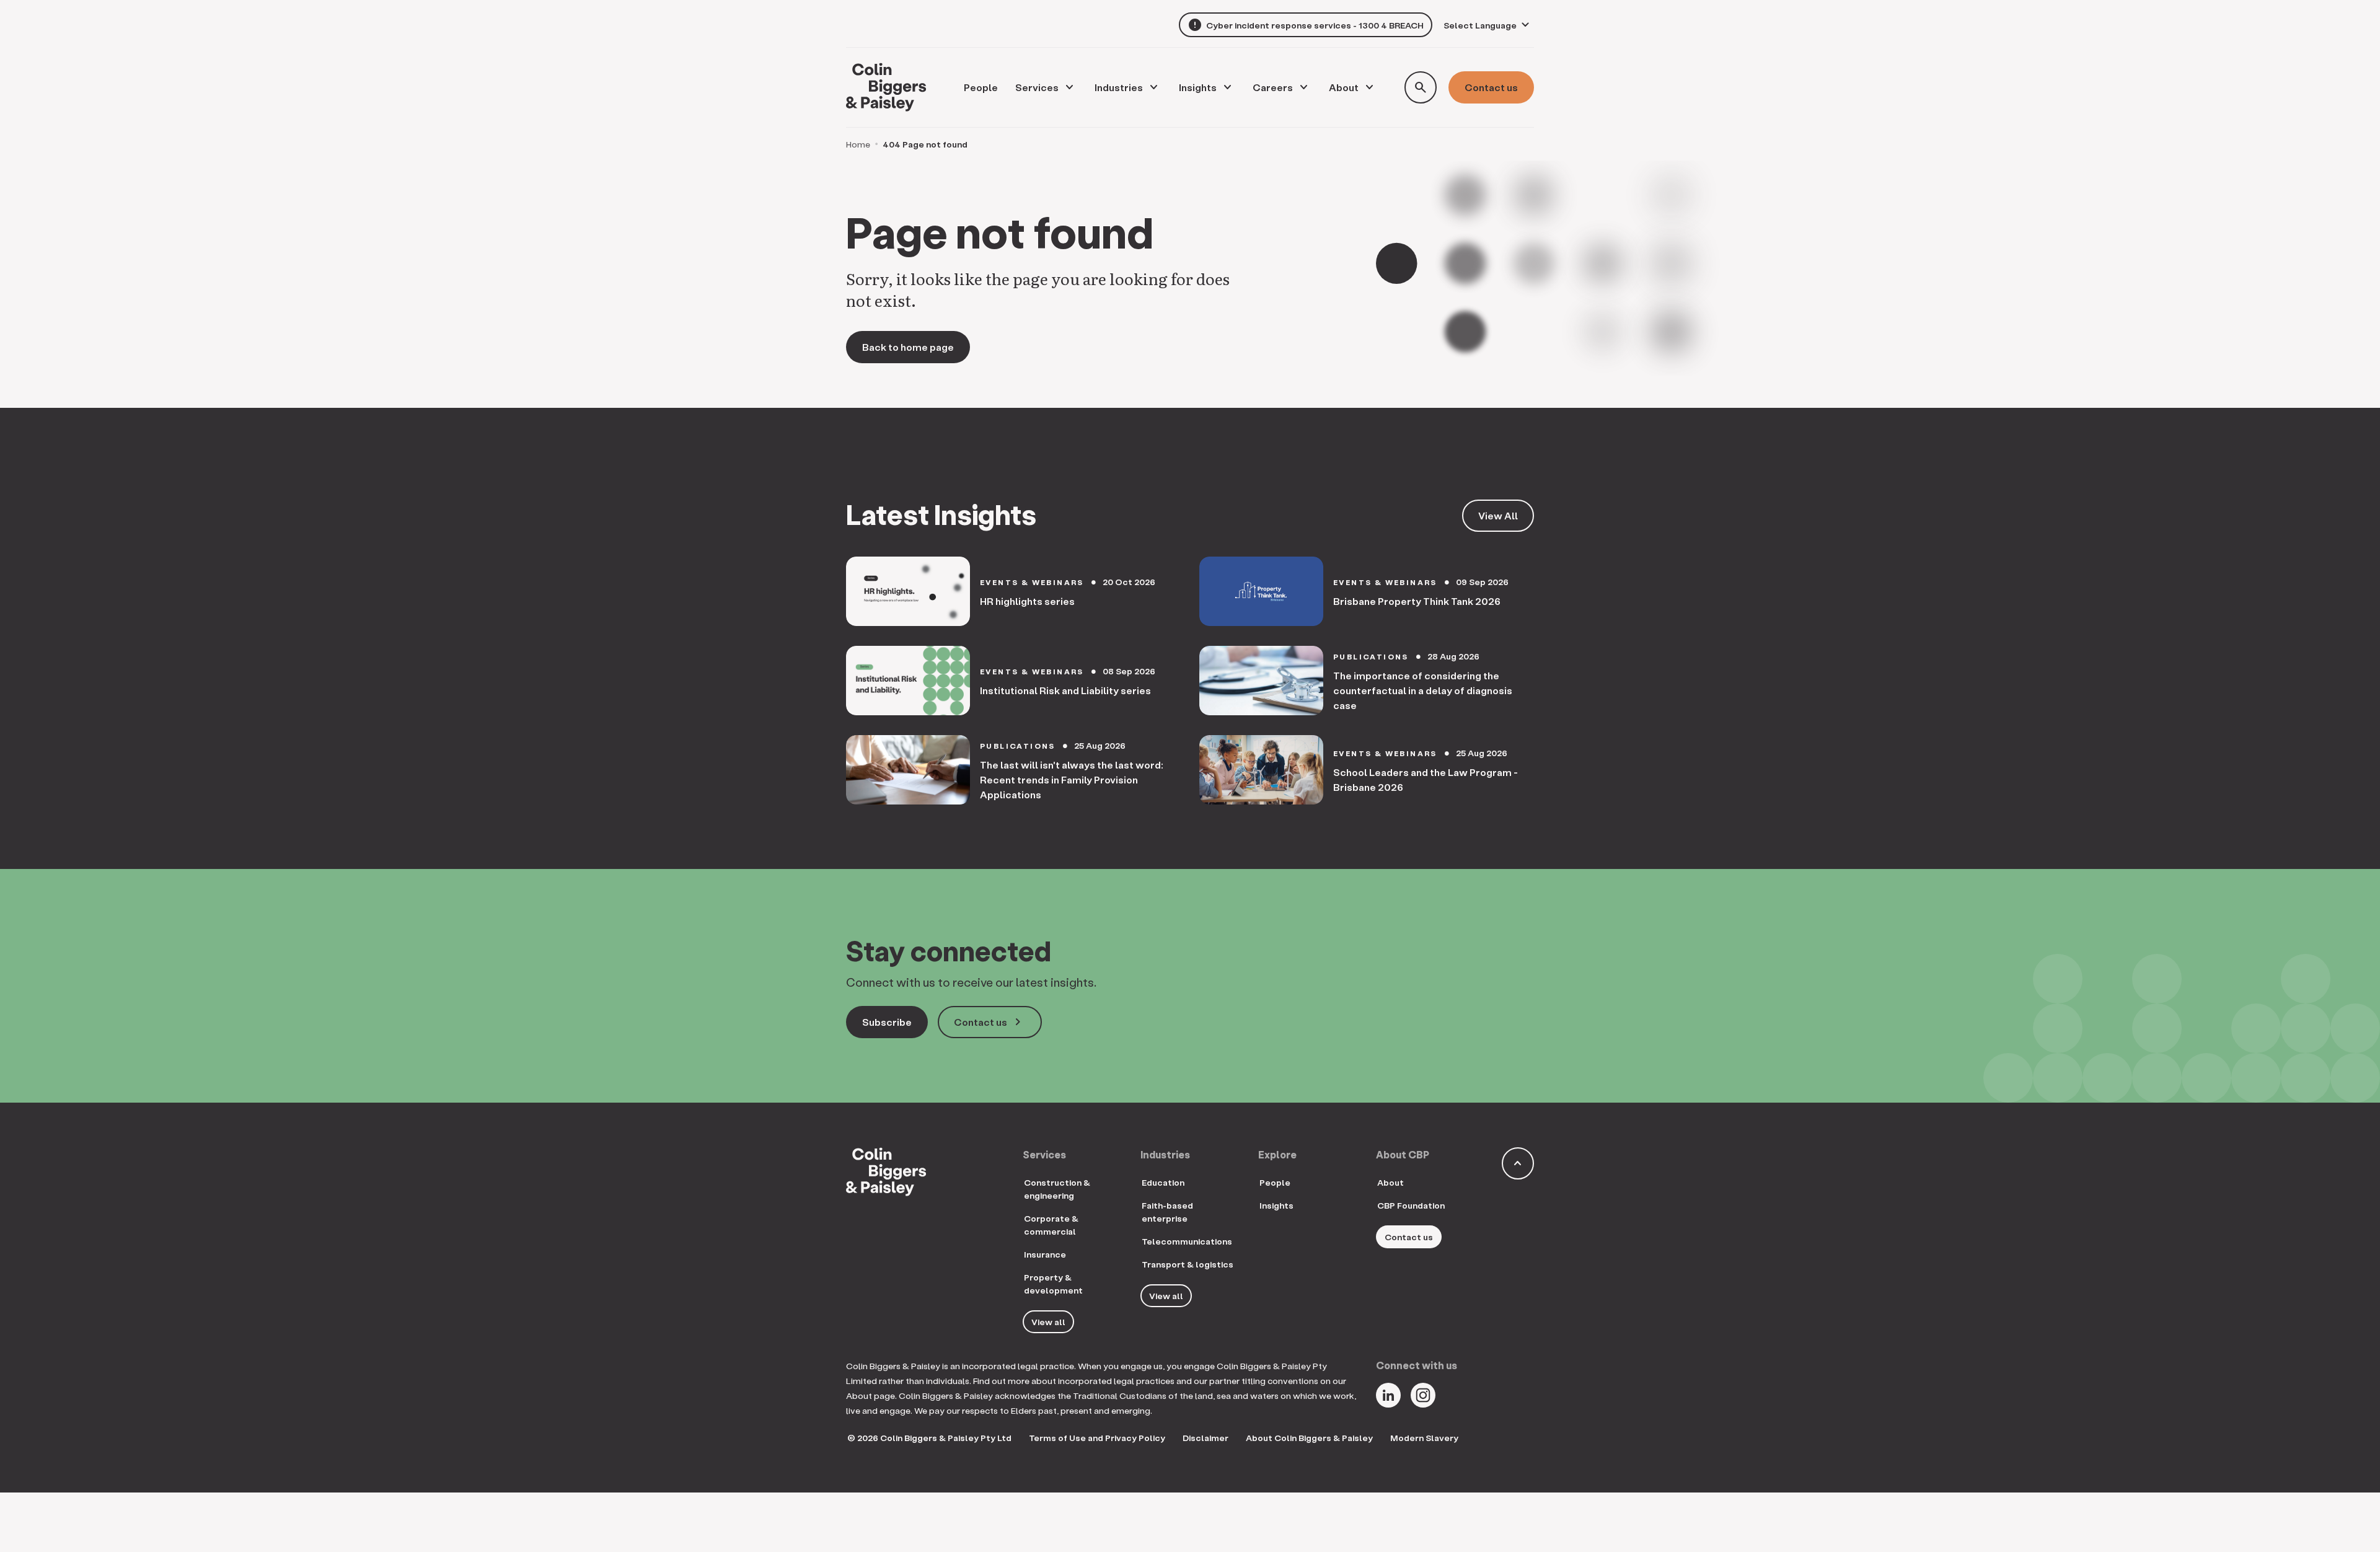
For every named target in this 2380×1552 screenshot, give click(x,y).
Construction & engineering (1057, 1189)
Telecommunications (1187, 1241)
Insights (1198, 87)
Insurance (1045, 1254)
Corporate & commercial (1051, 1225)
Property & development (1053, 1284)
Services (1037, 87)
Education (1163, 1182)
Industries (1119, 87)
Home (858, 144)
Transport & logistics (1188, 1264)
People (1275, 1182)
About (1344, 87)
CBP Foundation (1411, 1205)
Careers (1273, 87)
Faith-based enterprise (1167, 1212)
